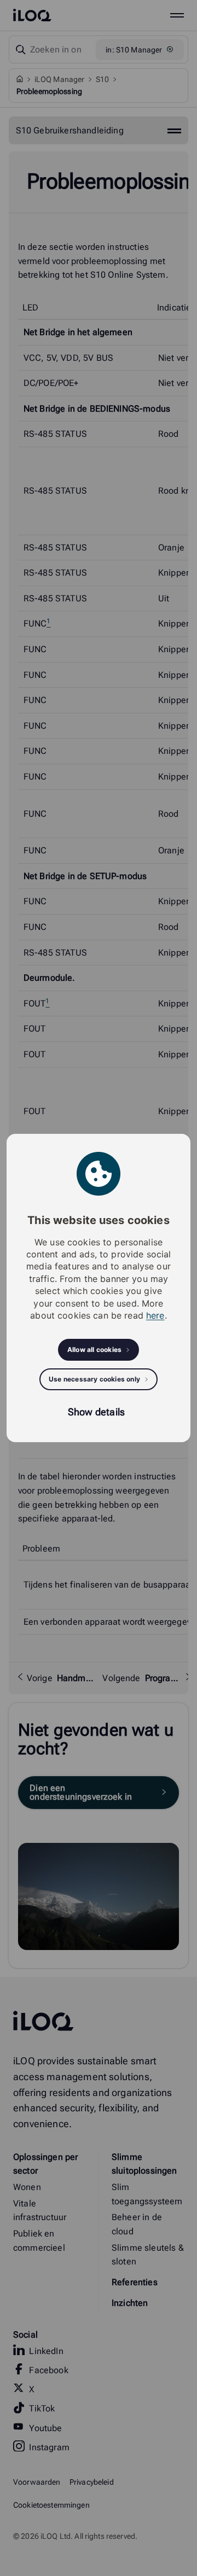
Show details (96, 1412)
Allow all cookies (94, 1350)
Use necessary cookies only (94, 1379)
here (155, 1315)
